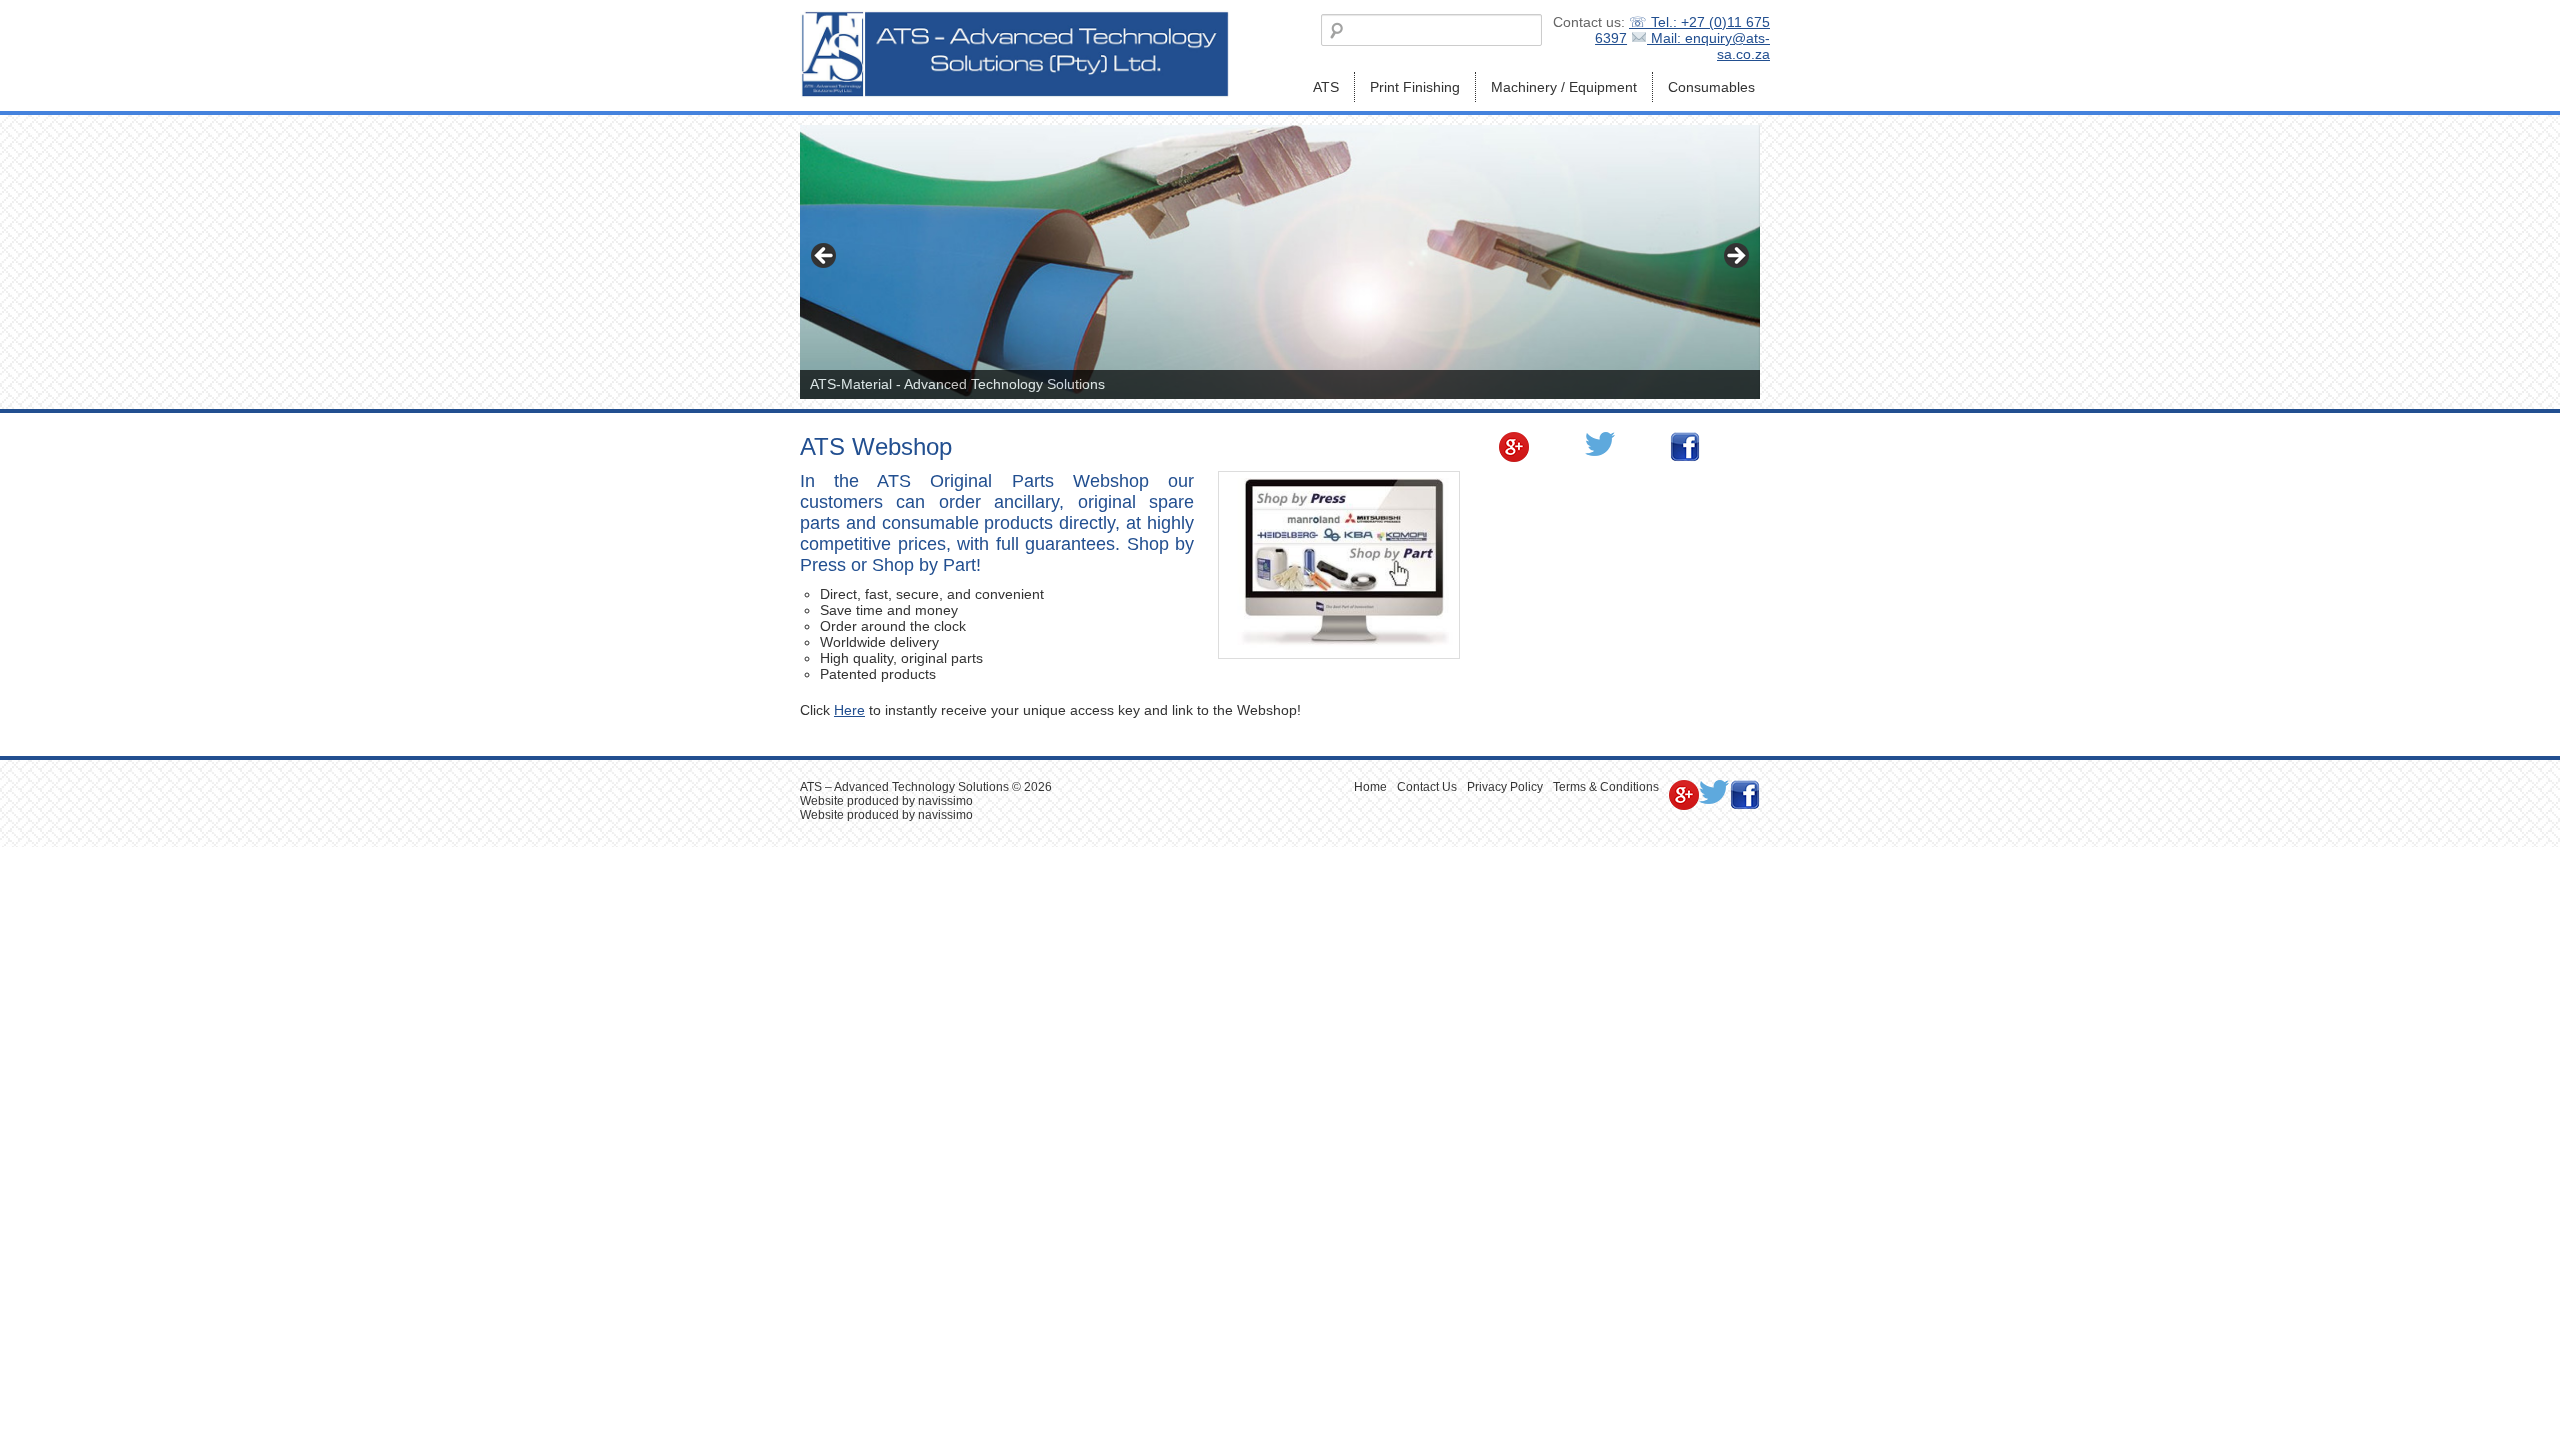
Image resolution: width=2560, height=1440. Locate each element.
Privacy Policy (1505, 787)
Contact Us (1427, 787)
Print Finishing (1415, 87)
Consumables (1711, 87)
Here (849, 710)
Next (1735, 257)
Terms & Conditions (1606, 787)
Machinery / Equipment (1564, 87)
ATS (1326, 87)
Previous (825, 257)
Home (1370, 787)
